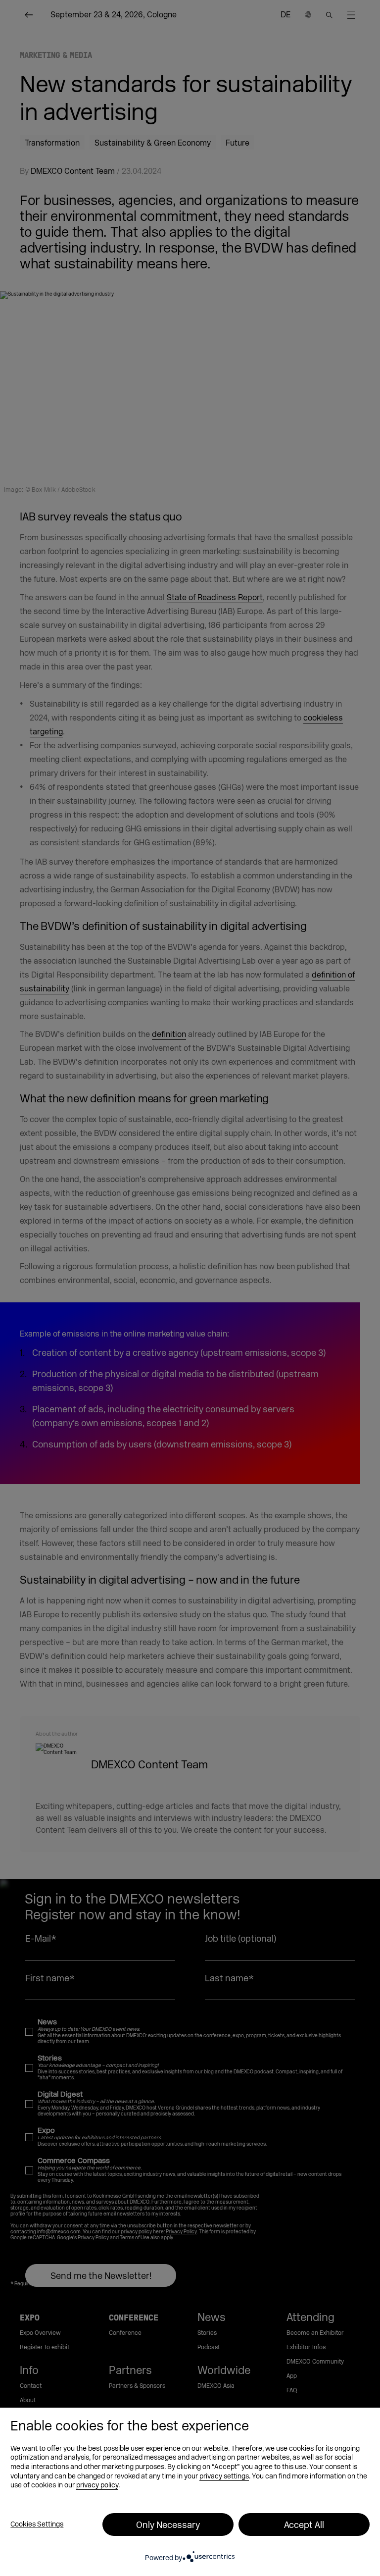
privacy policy (97, 2485)
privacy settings (224, 2476)
